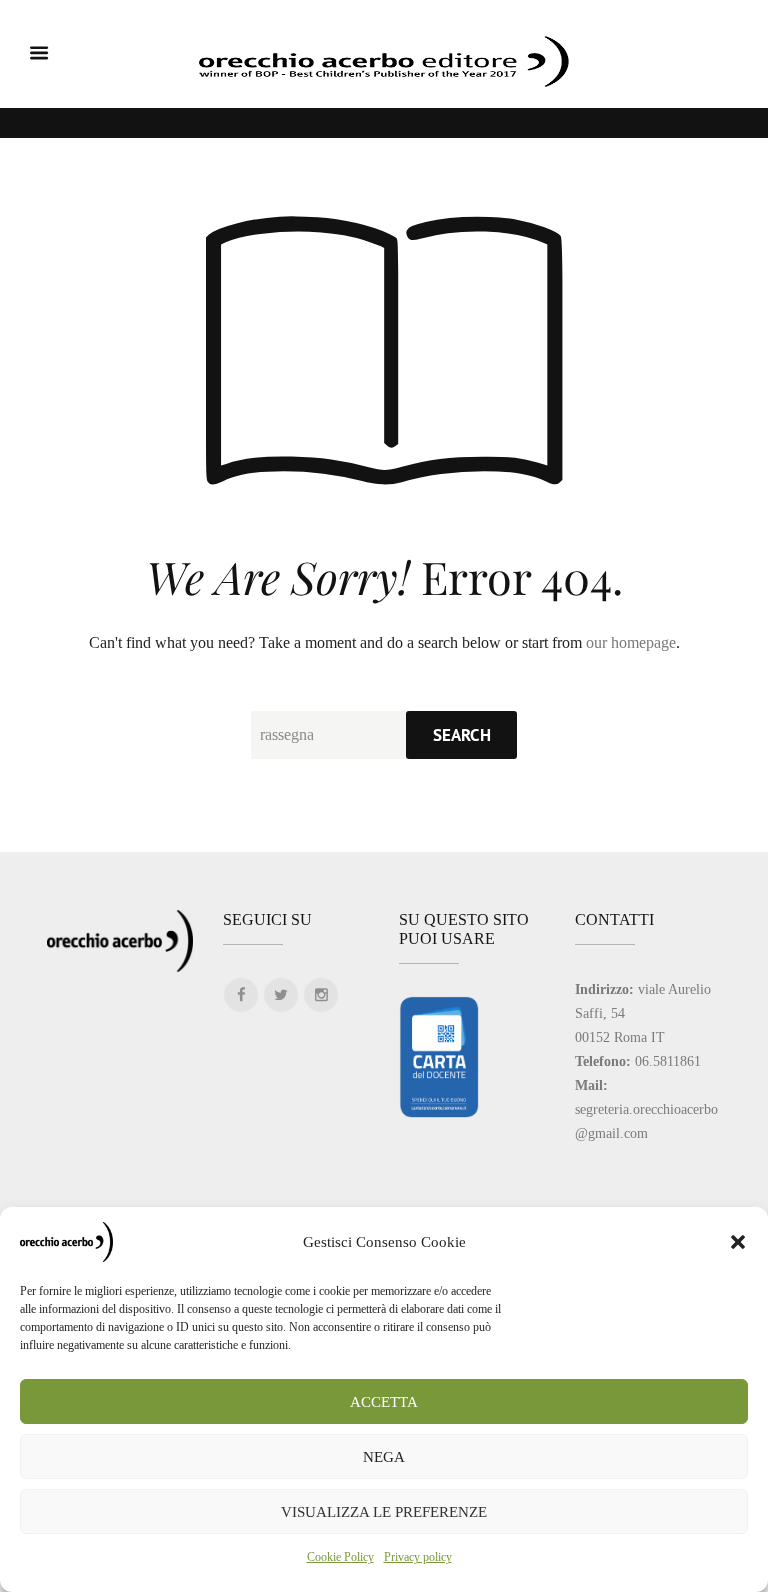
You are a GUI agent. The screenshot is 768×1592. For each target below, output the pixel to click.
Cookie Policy (340, 1557)
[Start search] (461, 735)
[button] (738, 1242)
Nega (384, 1457)
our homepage (631, 642)
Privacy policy (418, 1557)
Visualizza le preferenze (384, 1512)
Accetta (384, 1402)
